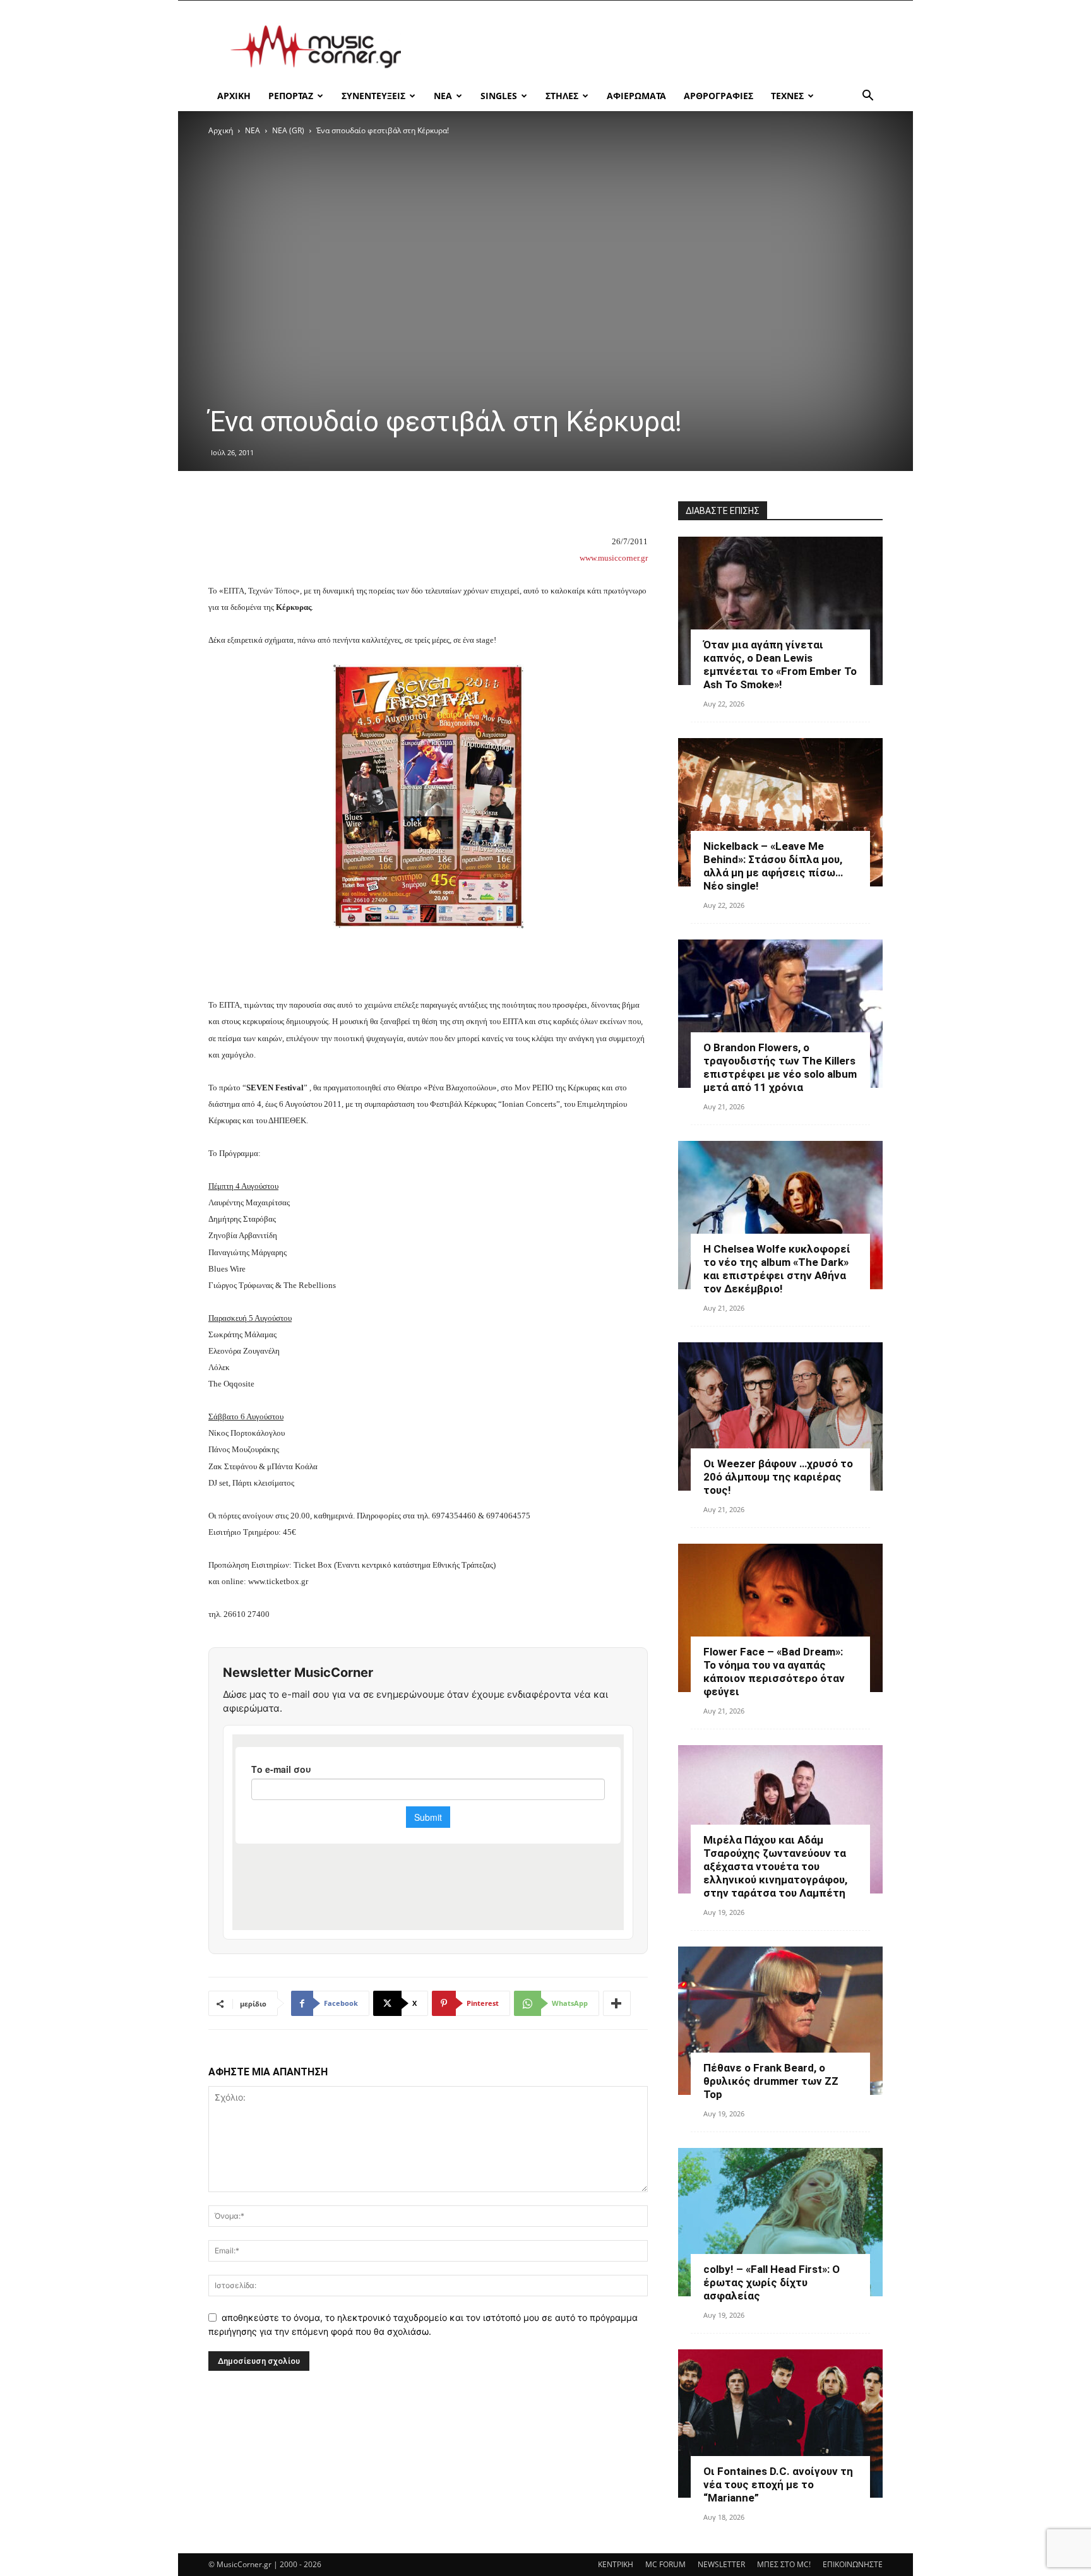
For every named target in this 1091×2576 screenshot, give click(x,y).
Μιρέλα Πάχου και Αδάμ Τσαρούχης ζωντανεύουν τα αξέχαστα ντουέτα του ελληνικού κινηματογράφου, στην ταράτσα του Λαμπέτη (775, 1866)
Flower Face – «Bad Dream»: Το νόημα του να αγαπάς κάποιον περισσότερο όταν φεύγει (774, 1672)
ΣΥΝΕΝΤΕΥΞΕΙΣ (373, 96)
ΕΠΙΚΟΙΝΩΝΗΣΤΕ (853, 2564)
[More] (617, 2003)
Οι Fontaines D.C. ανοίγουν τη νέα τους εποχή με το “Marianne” (778, 2484)
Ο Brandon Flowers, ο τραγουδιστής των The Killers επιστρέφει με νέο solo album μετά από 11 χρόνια (780, 1067)
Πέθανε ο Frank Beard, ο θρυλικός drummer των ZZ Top (771, 2081)
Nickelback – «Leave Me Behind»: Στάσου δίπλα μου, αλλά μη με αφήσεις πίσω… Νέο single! (773, 866)
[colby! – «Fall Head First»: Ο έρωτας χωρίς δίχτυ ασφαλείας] (780, 2222)
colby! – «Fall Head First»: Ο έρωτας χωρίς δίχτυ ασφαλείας (772, 2282)
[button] (867, 97)
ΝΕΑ (443, 96)
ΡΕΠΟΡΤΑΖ (291, 96)
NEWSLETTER (721, 2564)
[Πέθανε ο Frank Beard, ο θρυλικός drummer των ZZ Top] (780, 2021)
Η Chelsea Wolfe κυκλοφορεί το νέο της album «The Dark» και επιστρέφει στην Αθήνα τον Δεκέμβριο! (777, 1269)
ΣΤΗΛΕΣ (562, 96)
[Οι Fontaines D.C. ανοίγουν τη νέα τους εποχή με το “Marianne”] (780, 2424)
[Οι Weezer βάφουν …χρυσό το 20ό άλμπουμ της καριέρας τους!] (780, 1416)
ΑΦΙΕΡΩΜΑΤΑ (636, 96)
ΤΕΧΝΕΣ (787, 96)
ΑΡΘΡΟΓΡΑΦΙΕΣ (718, 96)
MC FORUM (665, 2564)
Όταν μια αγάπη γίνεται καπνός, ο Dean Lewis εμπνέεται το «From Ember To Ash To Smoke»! (780, 665)
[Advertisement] (653, 47)
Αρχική (221, 130)
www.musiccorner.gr (614, 558)
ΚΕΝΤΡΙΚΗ (616, 2564)
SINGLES (499, 96)
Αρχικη (234, 96)
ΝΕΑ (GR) (288, 130)
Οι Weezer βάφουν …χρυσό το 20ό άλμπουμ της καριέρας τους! (778, 1477)
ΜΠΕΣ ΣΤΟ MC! (784, 2564)
